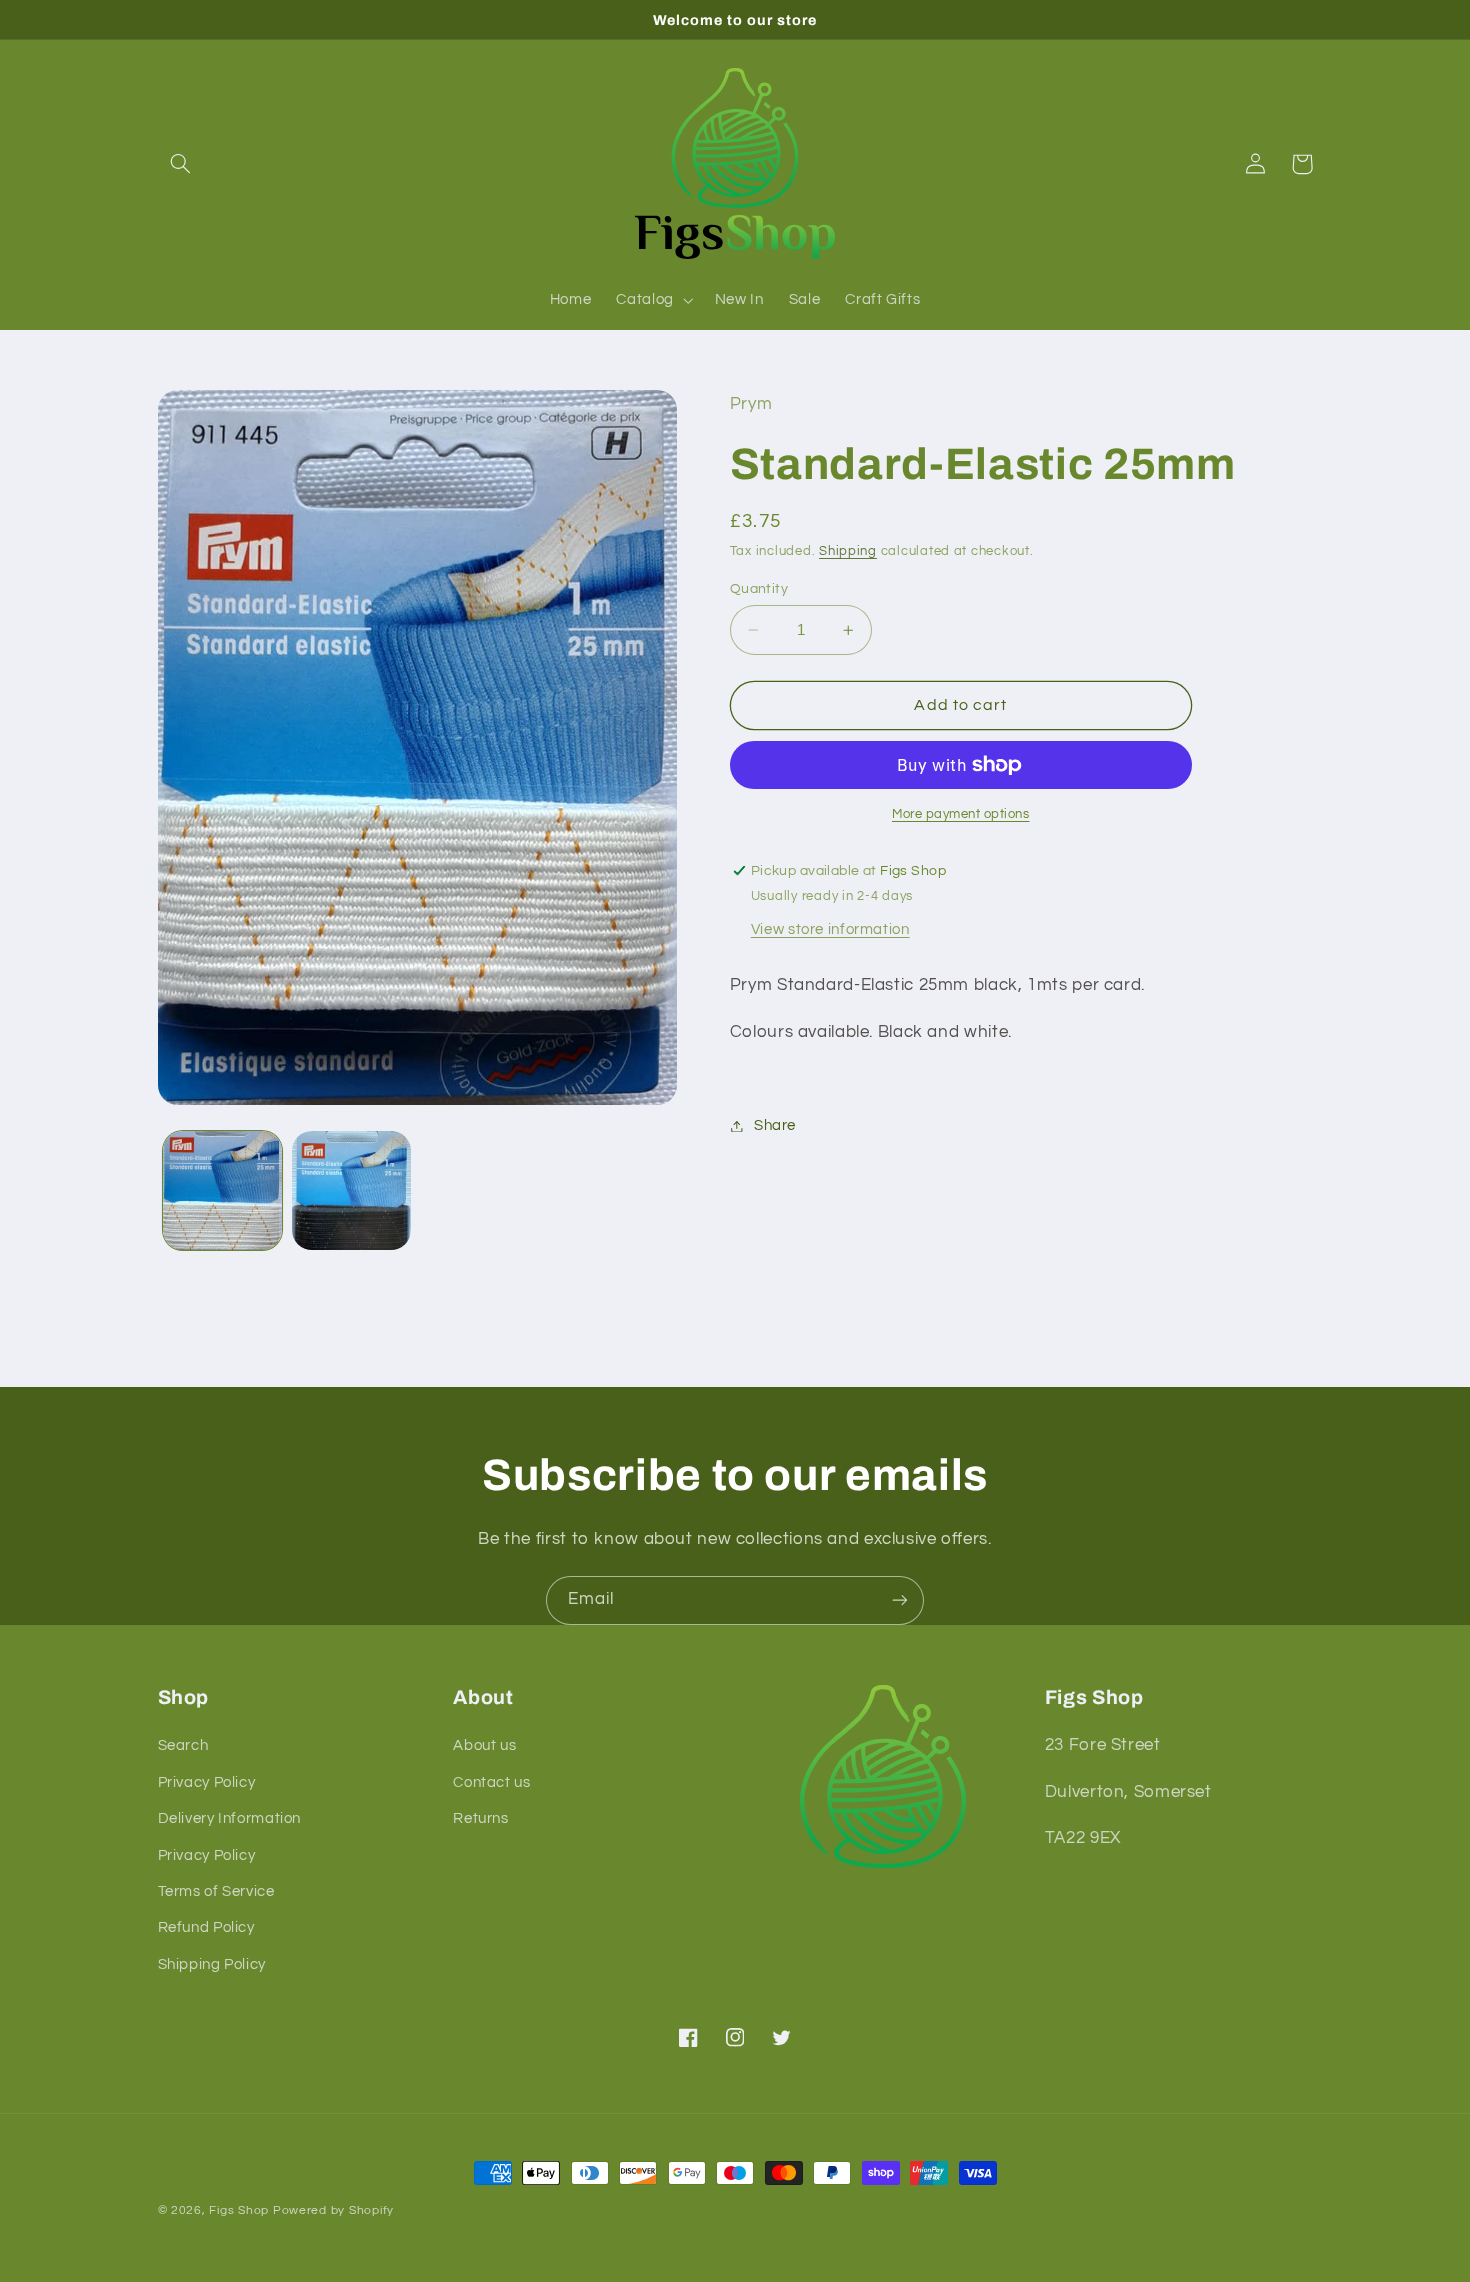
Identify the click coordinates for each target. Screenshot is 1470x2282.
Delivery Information (230, 1818)
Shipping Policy (212, 1964)
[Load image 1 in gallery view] (222, 1190)
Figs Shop (239, 2210)
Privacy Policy (207, 1782)
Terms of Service (216, 1891)
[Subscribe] (900, 1600)
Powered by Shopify (333, 2210)
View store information (830, 929)
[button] (181, 164)
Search (183, 1745)
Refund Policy (206, 1927)
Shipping (848, 551)
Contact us (491, 1782)
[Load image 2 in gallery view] (351, 1190)
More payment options (961, 814)
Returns (480, 1818)
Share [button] (775, 1125)
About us (484, 1745)
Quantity (759, 589)
